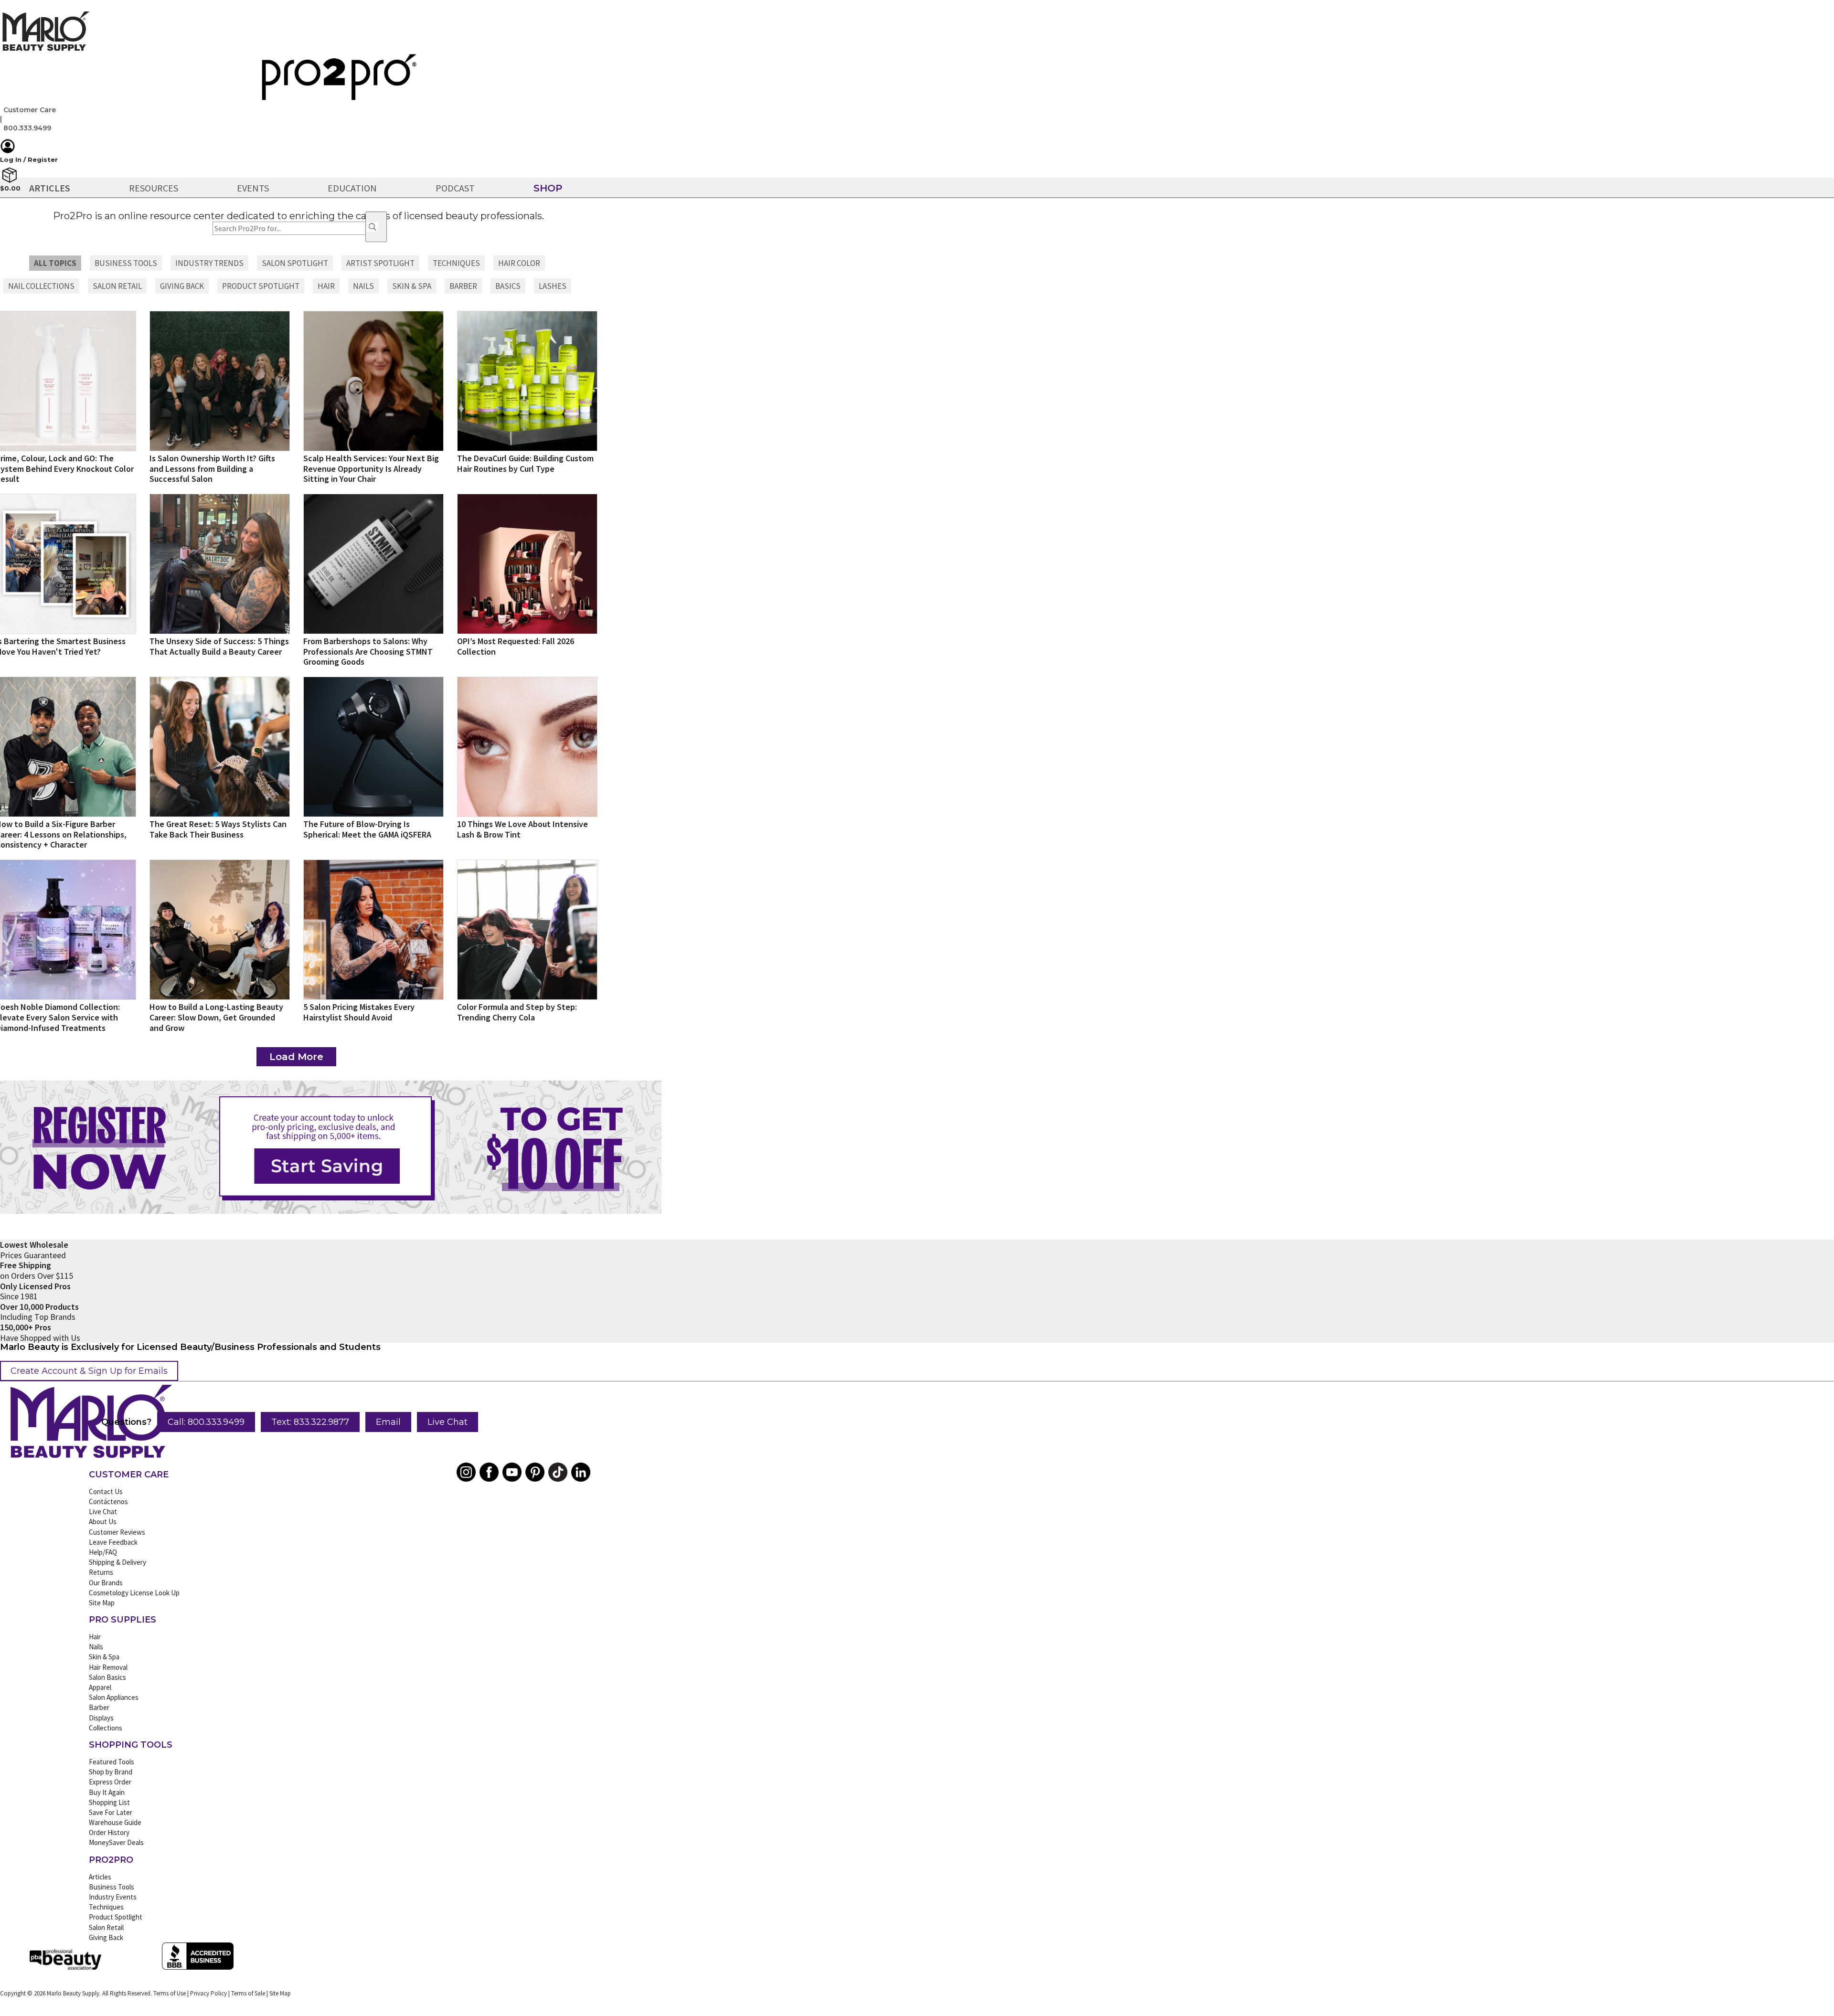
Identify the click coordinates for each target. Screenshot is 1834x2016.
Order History (109, 1832)
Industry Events (113, 1897)
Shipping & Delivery (117, 1562)
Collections (106, 1728)
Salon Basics (107, 1677)
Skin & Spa (104, 1657)
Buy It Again (107, 1792)
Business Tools (112, 1887)
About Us (103, 1522)
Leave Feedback (113, 1542)
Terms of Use (170, 1993)
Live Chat (448, 1422)
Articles (100, 1877)
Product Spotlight (116, 1917)
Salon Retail (106, 1927)
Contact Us (106, 1491)
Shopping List (109, 1802)
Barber (99, 1707)
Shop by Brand (111, 1772)
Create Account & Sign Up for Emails (89, 1371)
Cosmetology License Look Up (134, 1593)
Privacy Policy (208, 1993)
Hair (95, 1637)
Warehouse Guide (115, 1822)
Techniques (106, 1907)
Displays (101, 1718)
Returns (101, 1572)
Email (388, 1422)
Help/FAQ (103, 1552)
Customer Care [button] (30, 110)
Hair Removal (108, 1667)
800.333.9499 (27, 128)
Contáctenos (108, 1501)
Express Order (110, 1782)
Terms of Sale (248, 1993)
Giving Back (106, 1937)
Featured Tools (112, 1762)
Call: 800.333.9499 (206, 1422)
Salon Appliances (114, 1697)
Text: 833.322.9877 (310, 1422)
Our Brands (106, 1583)
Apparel (100, 1687)
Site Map (102, 1603)
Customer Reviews (117, 1532)
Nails (96, 1647)
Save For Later (111, 1812)
